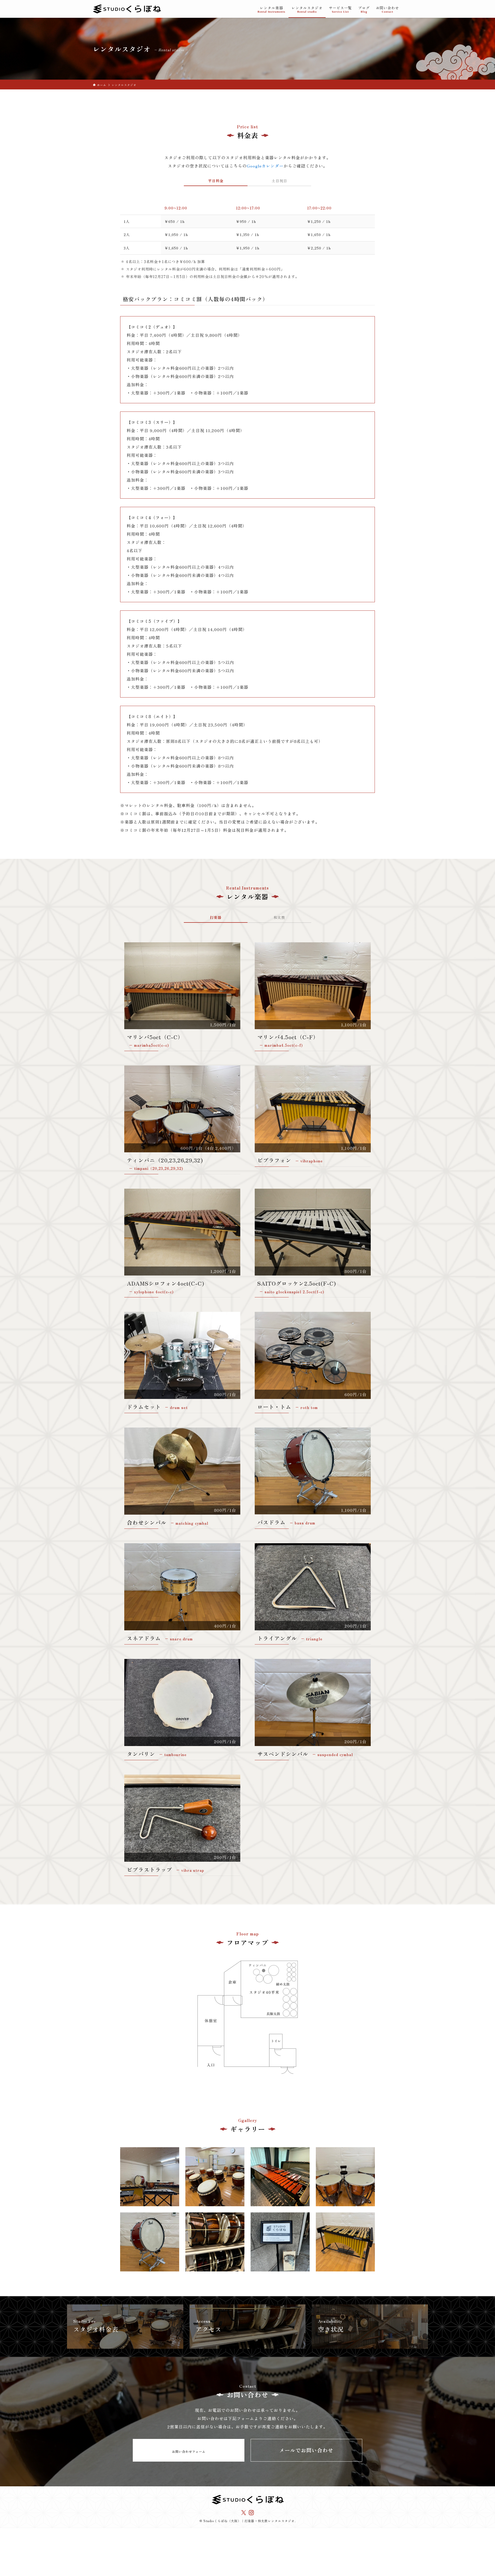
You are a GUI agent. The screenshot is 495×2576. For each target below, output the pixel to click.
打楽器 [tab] (216, 917)
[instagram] (251, 2513)
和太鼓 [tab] (279, 917)
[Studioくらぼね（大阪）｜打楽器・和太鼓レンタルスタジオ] (127, 9)
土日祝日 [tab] (279, 181)
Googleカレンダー (265, 166)
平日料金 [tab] (216, 181)
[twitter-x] (244, 2513)
